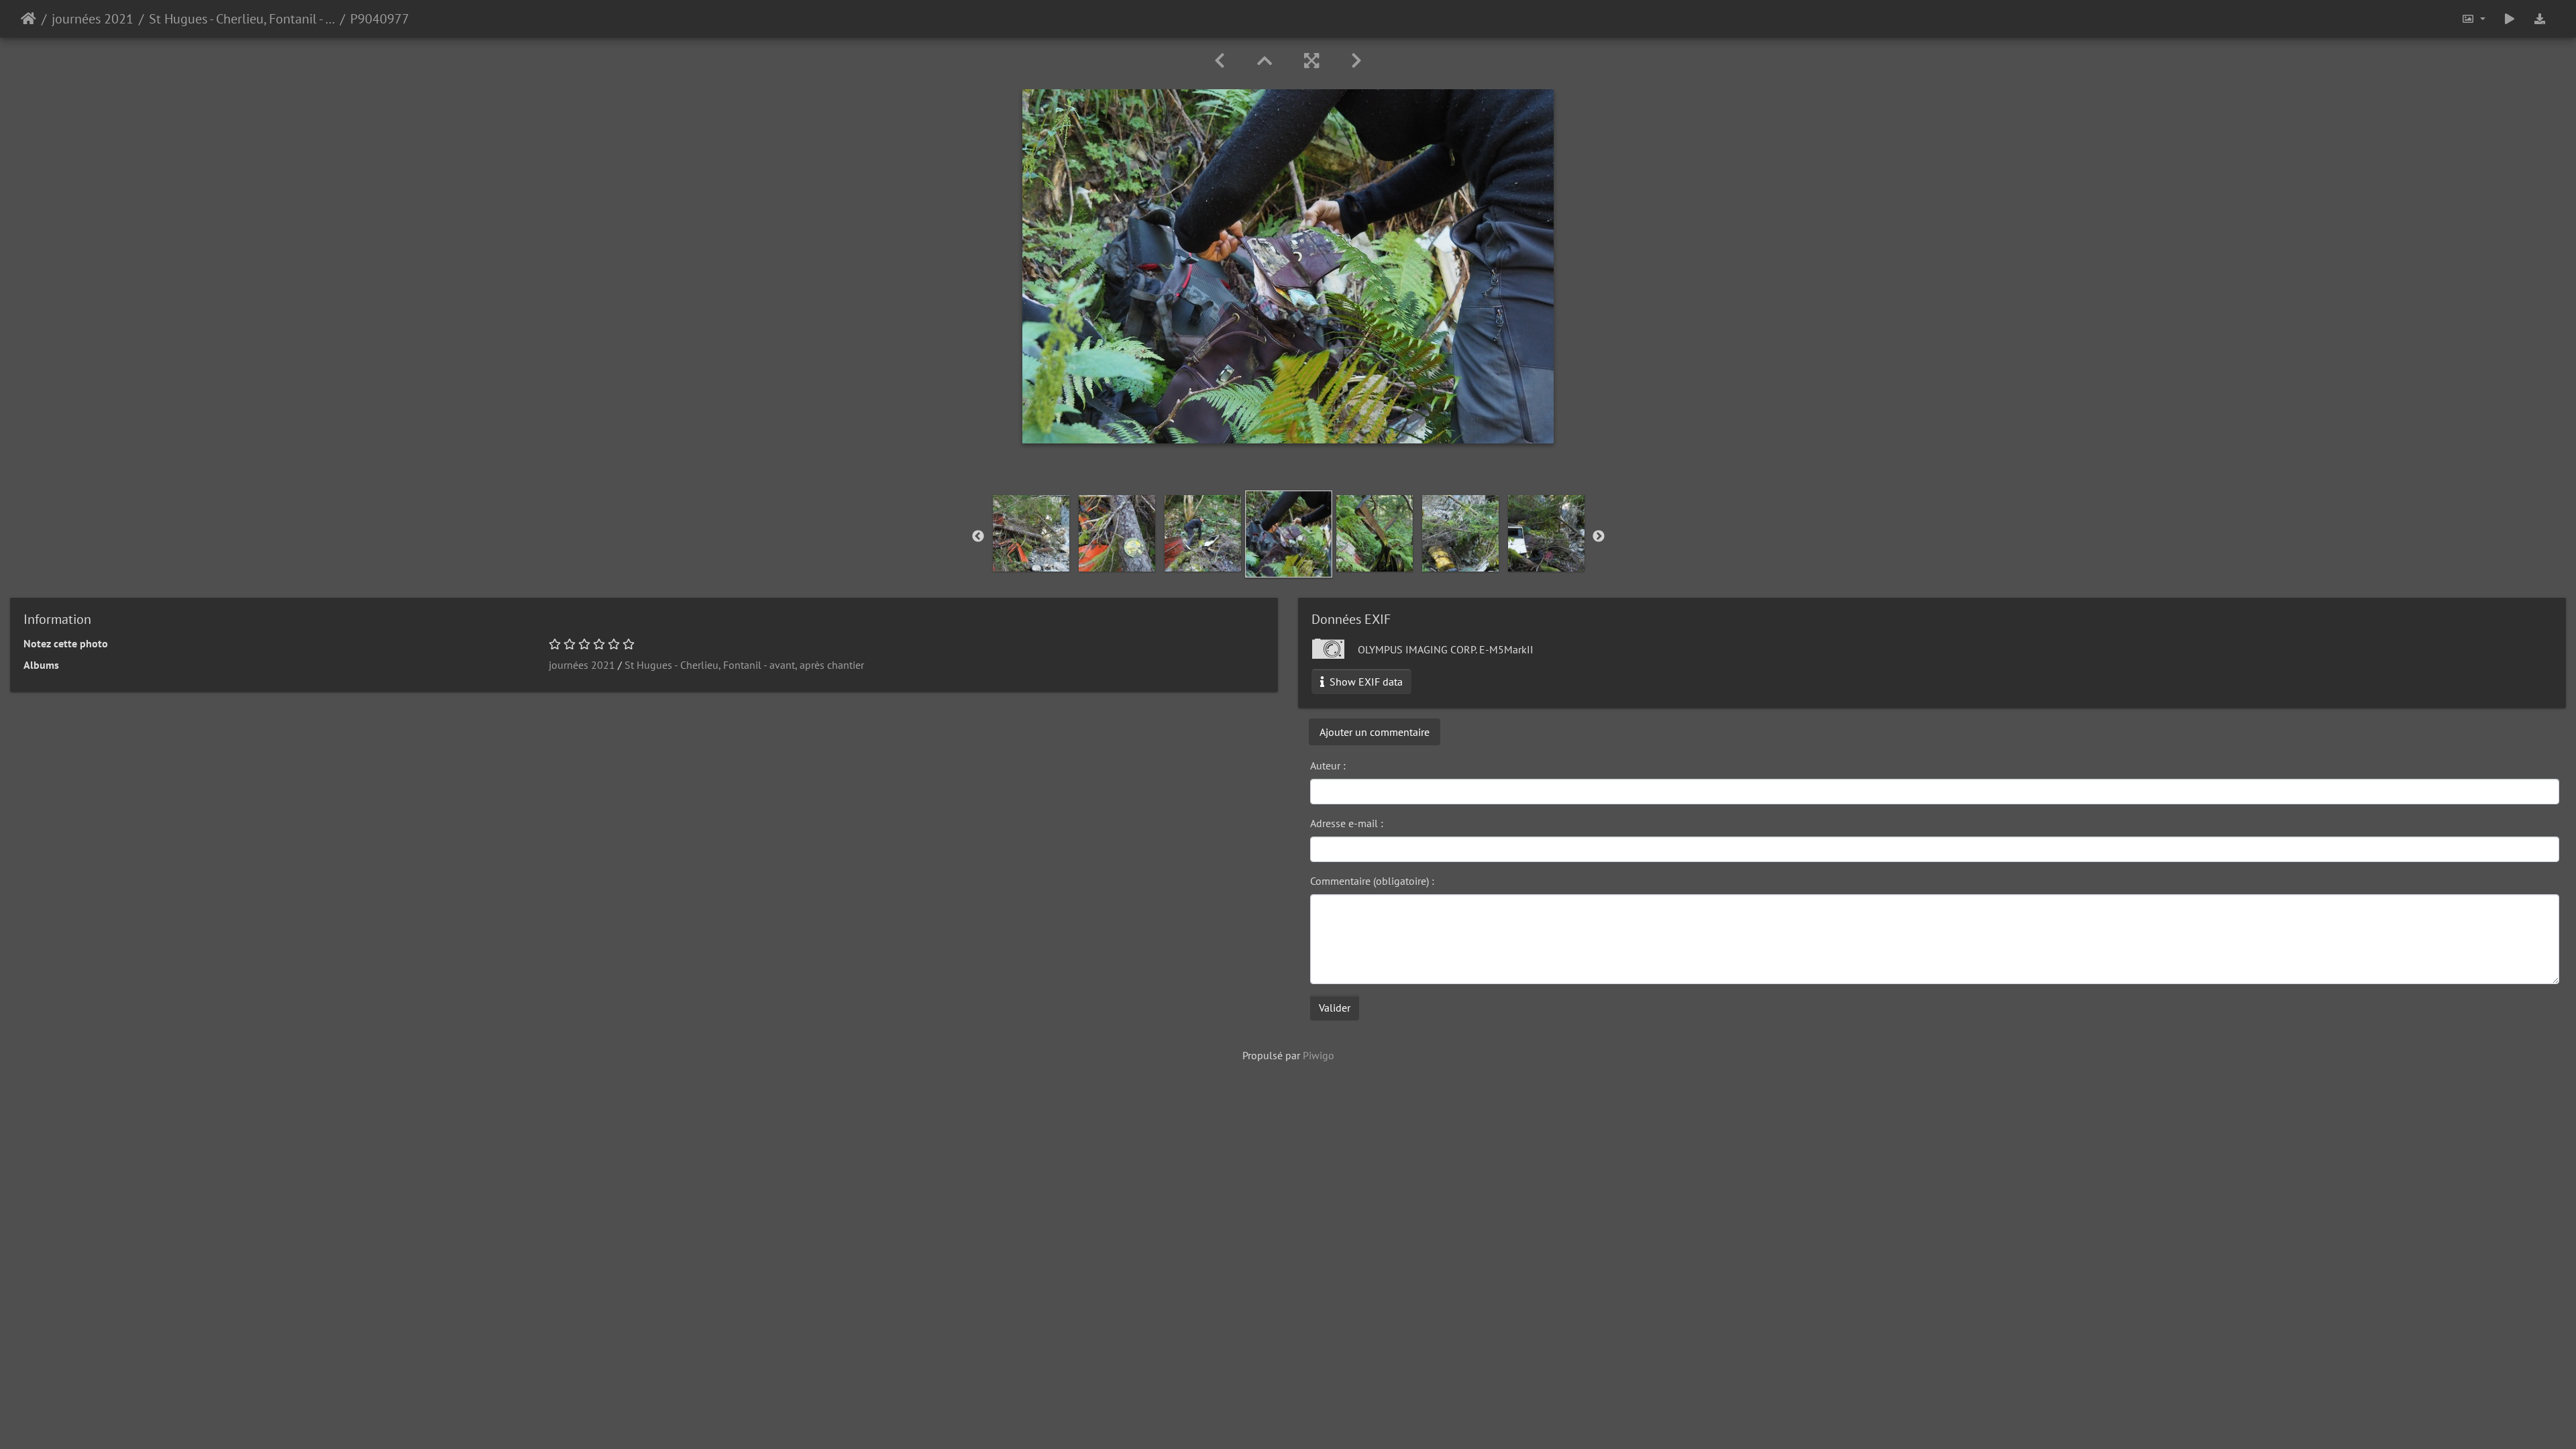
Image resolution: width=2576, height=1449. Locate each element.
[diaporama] (2510, 19)
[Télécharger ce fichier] (2540, 19)
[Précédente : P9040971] (1220, 61)
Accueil (29, 19)
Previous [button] (978, 537)
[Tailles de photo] (2473, 19)
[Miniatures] (1265, 61)
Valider (1335, 1008)
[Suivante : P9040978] (1356, 61)
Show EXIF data (1365, 682)
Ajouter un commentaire (1375, 732)
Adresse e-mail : (1347, 823)
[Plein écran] (1311, 61)
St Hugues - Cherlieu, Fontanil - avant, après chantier (242, 19)
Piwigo (1319, 1055)
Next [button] (1599, 537)
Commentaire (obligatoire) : (1372, 881)
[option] (1031, 533)
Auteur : (1328, 765)
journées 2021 (93, 19)
